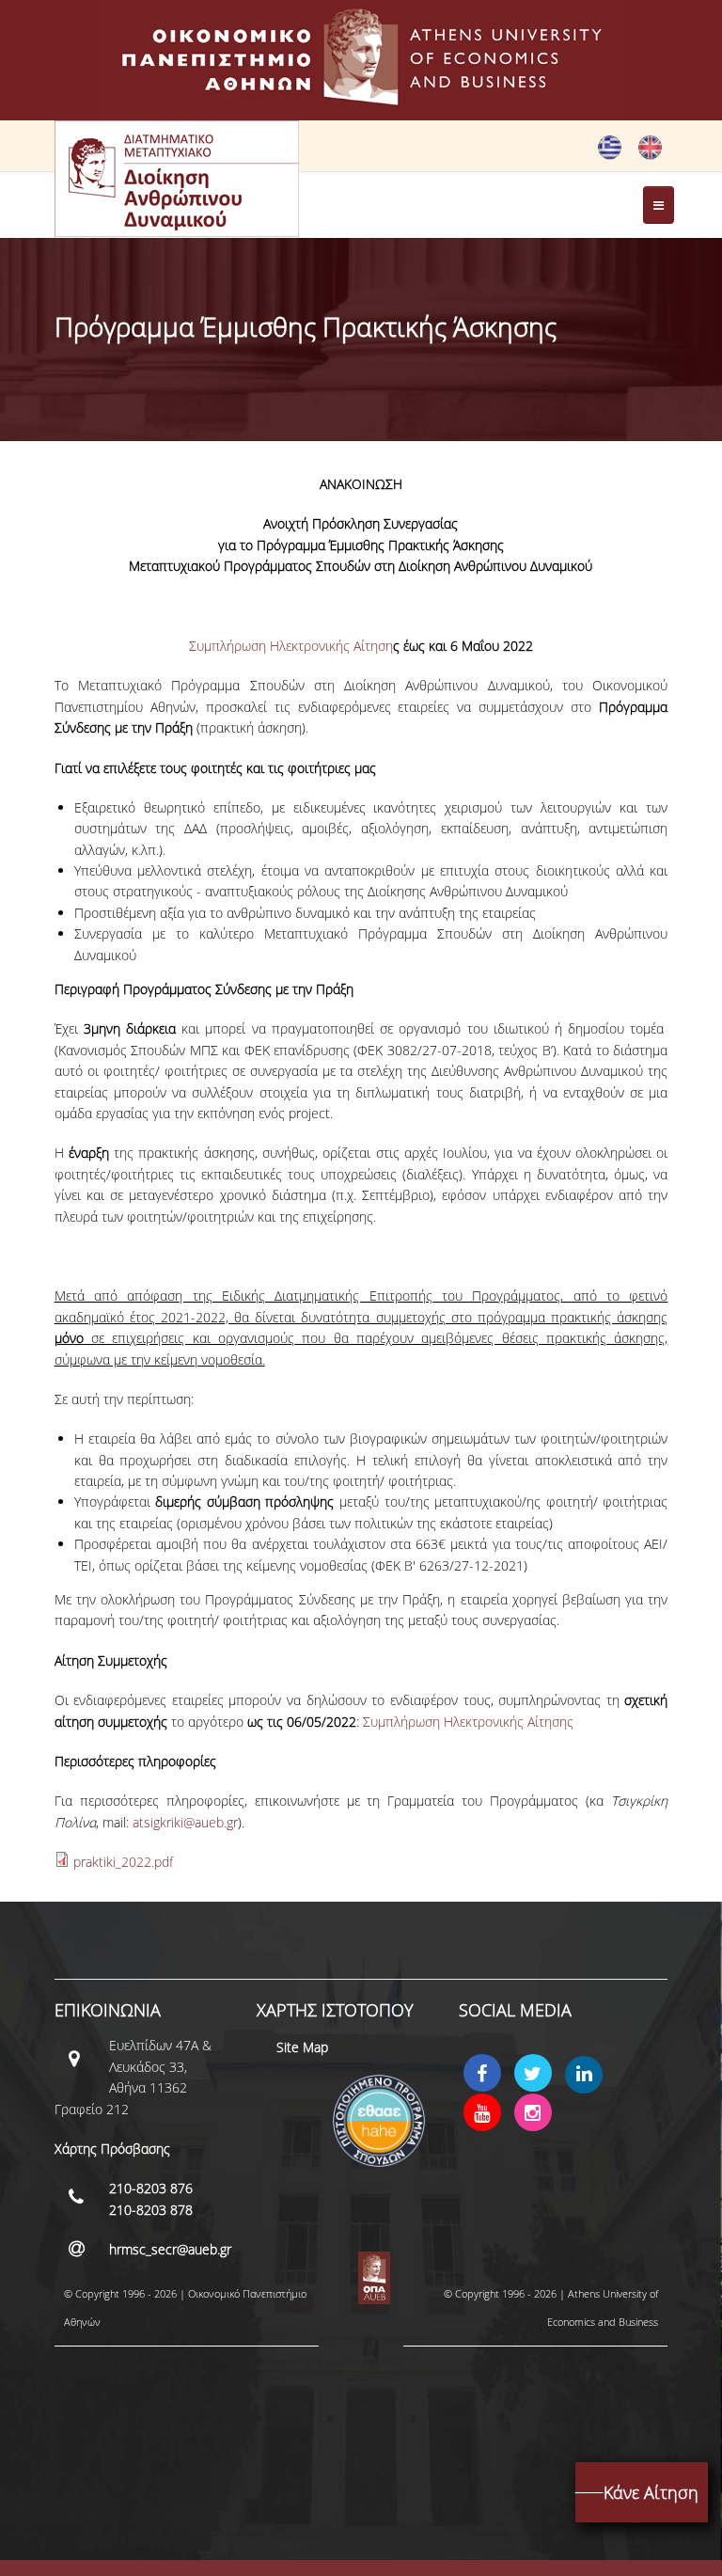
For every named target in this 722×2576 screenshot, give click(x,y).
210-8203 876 (151, 2188)
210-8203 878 (151, 2210)
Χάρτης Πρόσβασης (112, 2149)
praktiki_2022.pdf (123, 1862)
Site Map (302, 2047)
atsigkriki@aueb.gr (185, 1822)
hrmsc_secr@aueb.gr (170, 2249)
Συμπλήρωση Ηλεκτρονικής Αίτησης (468, 1722)
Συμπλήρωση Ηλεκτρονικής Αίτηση (294, 646)
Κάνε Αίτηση (651, 2492)
